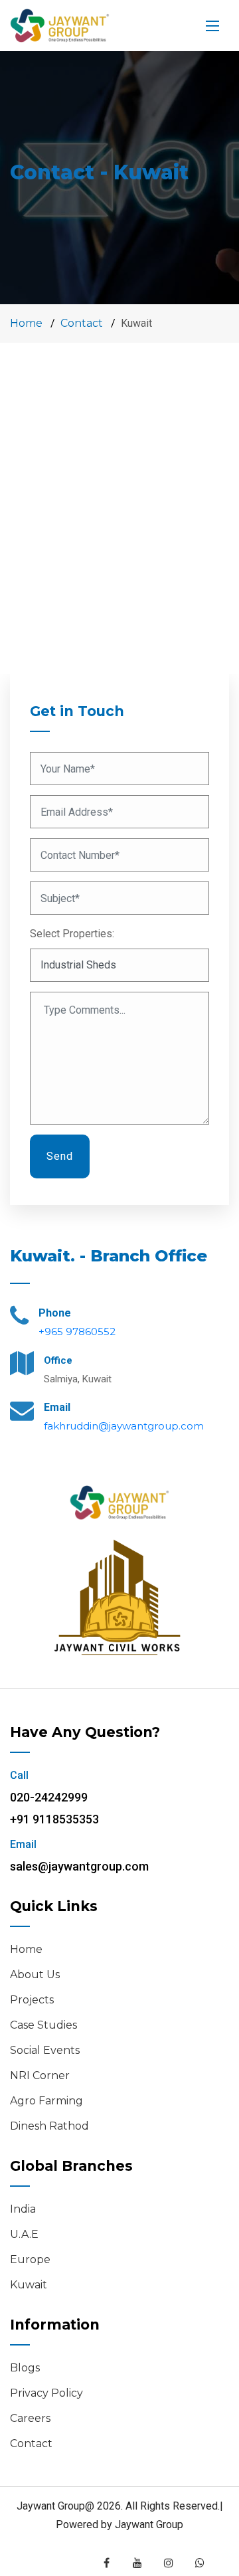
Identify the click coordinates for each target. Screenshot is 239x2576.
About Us (35, 1975)
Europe (30, 2259)
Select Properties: (72, 934)
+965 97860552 (77, 1332)
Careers (30, 2418)
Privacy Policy (46, 2393)
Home (26, 323)
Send (60, 1156)
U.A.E (24, 2234)
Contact (82, 323)
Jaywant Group (149, 2525)
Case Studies (43, 2025)
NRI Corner (40, 2075)
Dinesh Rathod (49, 2126)
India (23, 2209)
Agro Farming (46, 2101)
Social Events (45, 2050)
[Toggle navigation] (212, 26)
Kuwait (29, 2285)
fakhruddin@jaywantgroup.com (124, 1426)
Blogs (25, 2368)
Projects (32, 2000)
